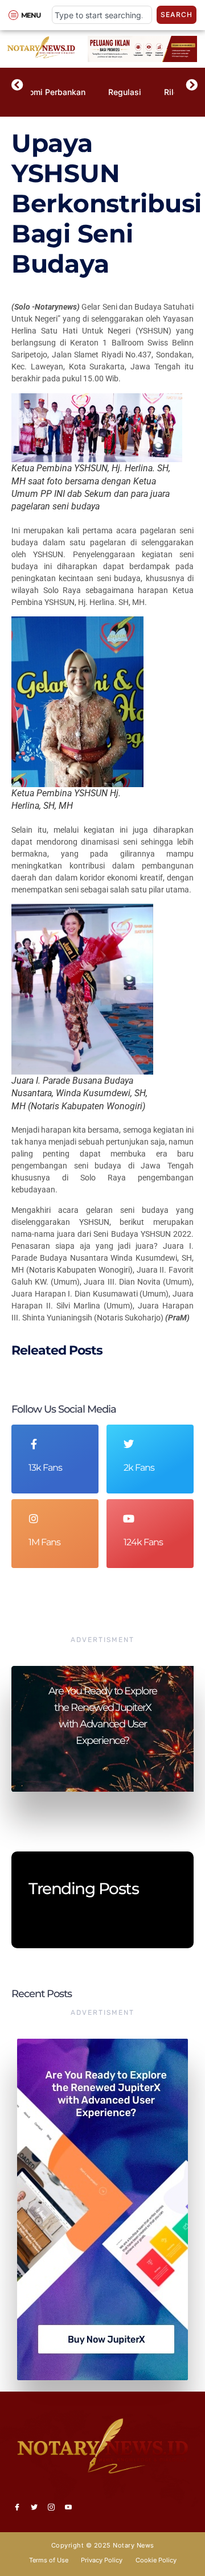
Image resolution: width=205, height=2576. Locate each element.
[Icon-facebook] (17, 2507)
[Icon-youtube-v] (68, 2507)
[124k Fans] (129, 1519)
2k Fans (139, 1468)
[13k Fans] (34, 1444)
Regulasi (125, 92)
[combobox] (102, 15)
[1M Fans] (34, 1519)
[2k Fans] (129, 1444)
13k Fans (45, 1468)
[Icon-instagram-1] (51, 2507)
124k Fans (143, 1542)
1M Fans (44, 1542)
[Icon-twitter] (34, 2507)
